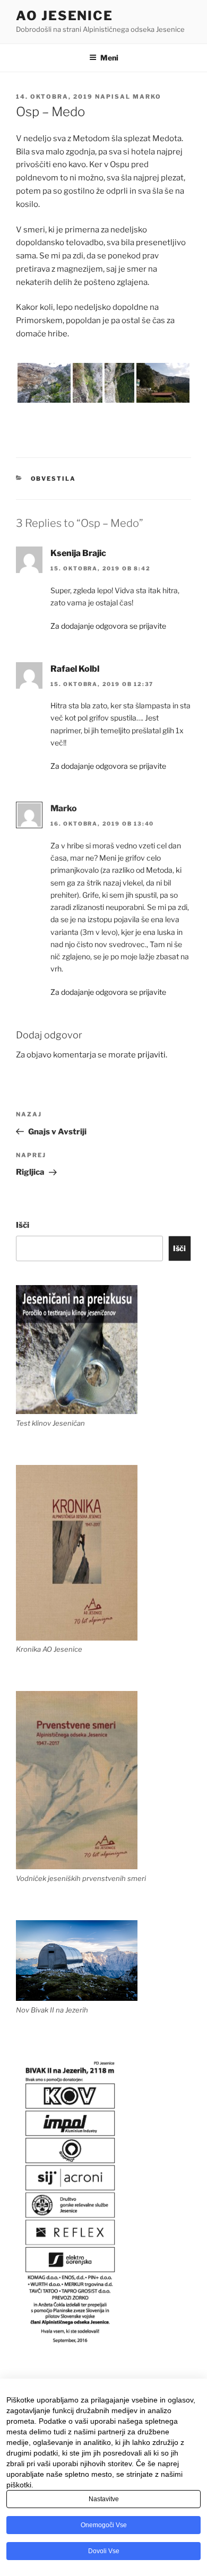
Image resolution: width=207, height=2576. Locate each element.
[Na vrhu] (119, 383)
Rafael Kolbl (75, 669)
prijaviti (152, 1055)
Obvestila (54, 479)
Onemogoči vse (104, 2525)
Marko (147, 97)
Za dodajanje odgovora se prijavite (108, 626)
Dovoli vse (104, 2551)
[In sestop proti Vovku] (163, 383)
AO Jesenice (64, 16)
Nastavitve (104, 2499)
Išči (23, 1225)
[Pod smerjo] (44, 383)
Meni (109, 58)
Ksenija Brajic (78, 553)
